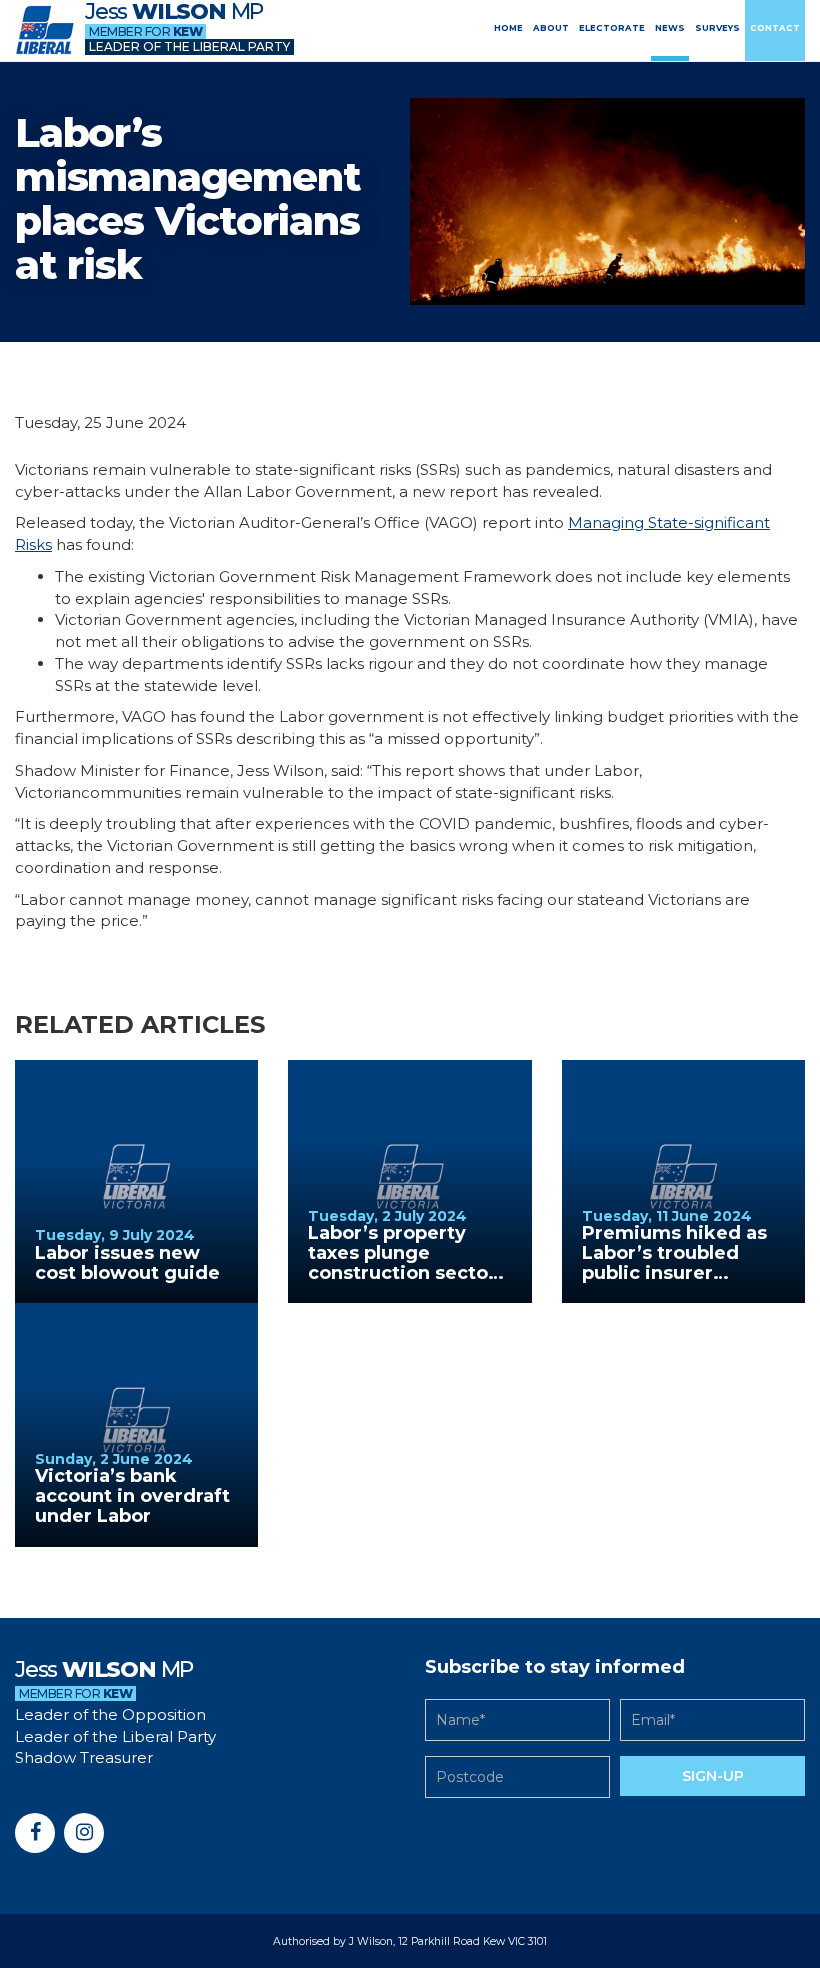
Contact (775, 28)
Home (508, 28)
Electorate (612, 28)
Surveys (717, 28)
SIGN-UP (713, 1776)
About (551, 28)
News (670, 28)
